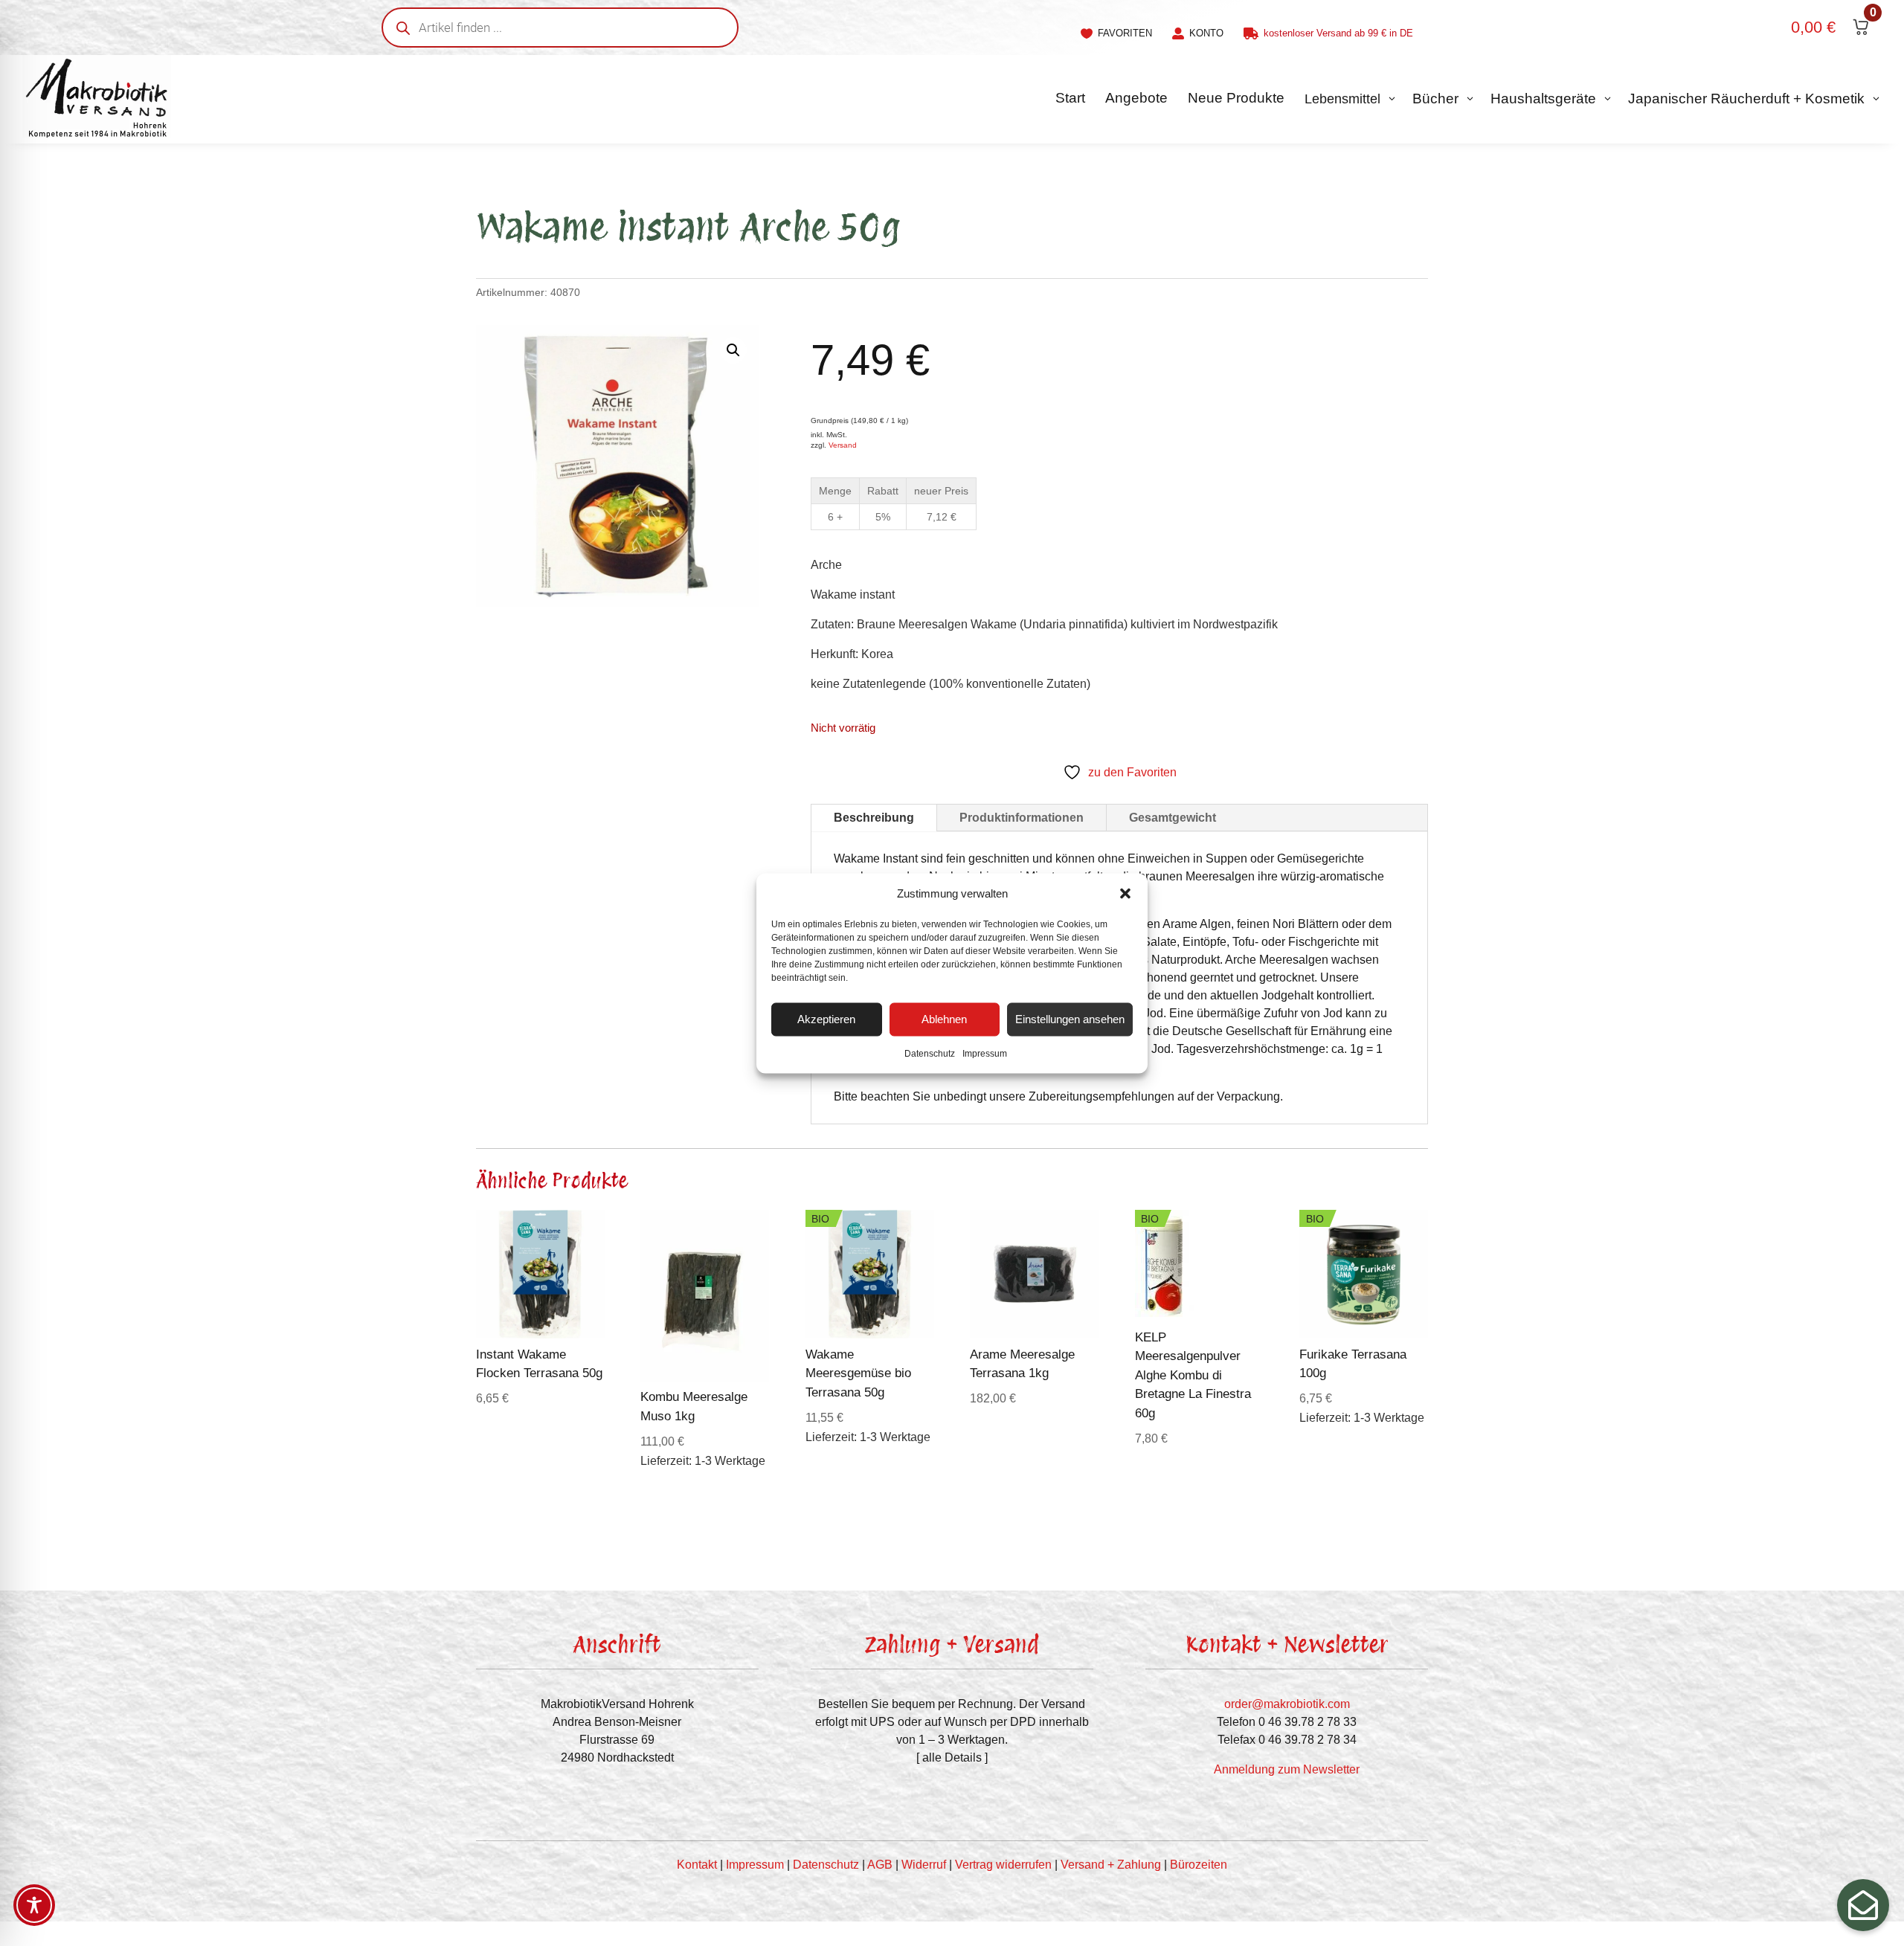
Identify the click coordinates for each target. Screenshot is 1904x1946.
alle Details (952, 1757)
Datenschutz (930, 1053)
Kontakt (697, 1865)
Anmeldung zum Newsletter (1287, 1769)
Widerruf (924, 1865)
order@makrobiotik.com (1287, 1704)
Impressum (985, 1053)
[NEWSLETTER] (1863, 1905)
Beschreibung (874, 818)
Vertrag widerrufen (1003, 1865)
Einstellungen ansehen (1070, 1019)
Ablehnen (944, 1019)
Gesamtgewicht (1173, 818)
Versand (843, 445)
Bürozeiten (1199, 1865)
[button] (1125, 893)
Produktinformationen (1022, 818)
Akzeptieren (826, 1019)
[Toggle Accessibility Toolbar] (34, 1905)
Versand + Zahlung (1111, 1865)
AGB (880, 1865)
